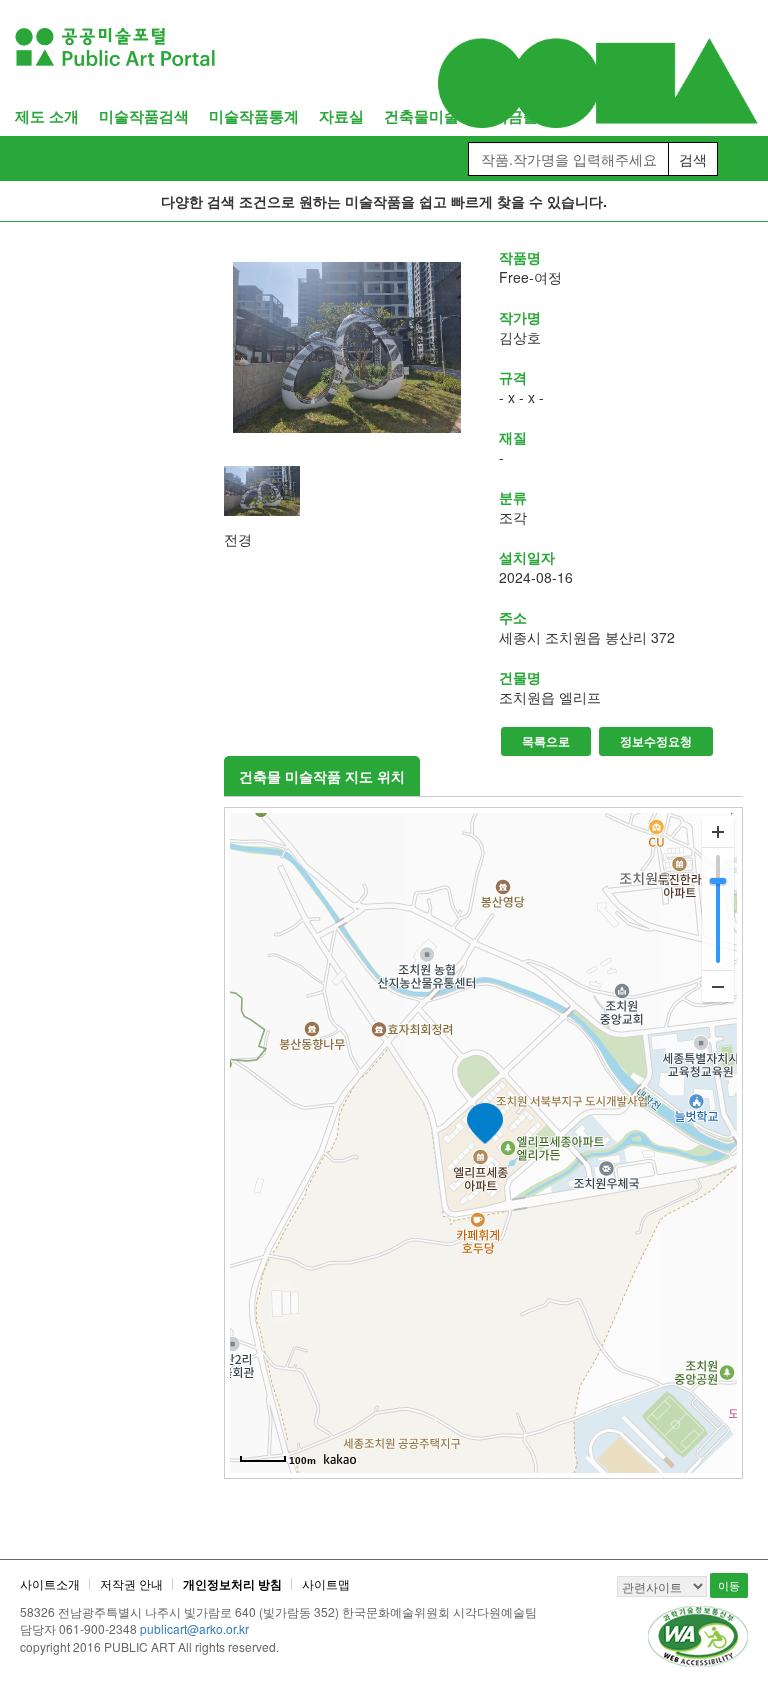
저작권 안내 (131, 1583)
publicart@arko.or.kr (194, 1628)
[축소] (718, 986)
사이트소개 (50, 1583)
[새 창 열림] (346, 347)
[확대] (718, 832)
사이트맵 (326, 1583)
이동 (729, 1585)
